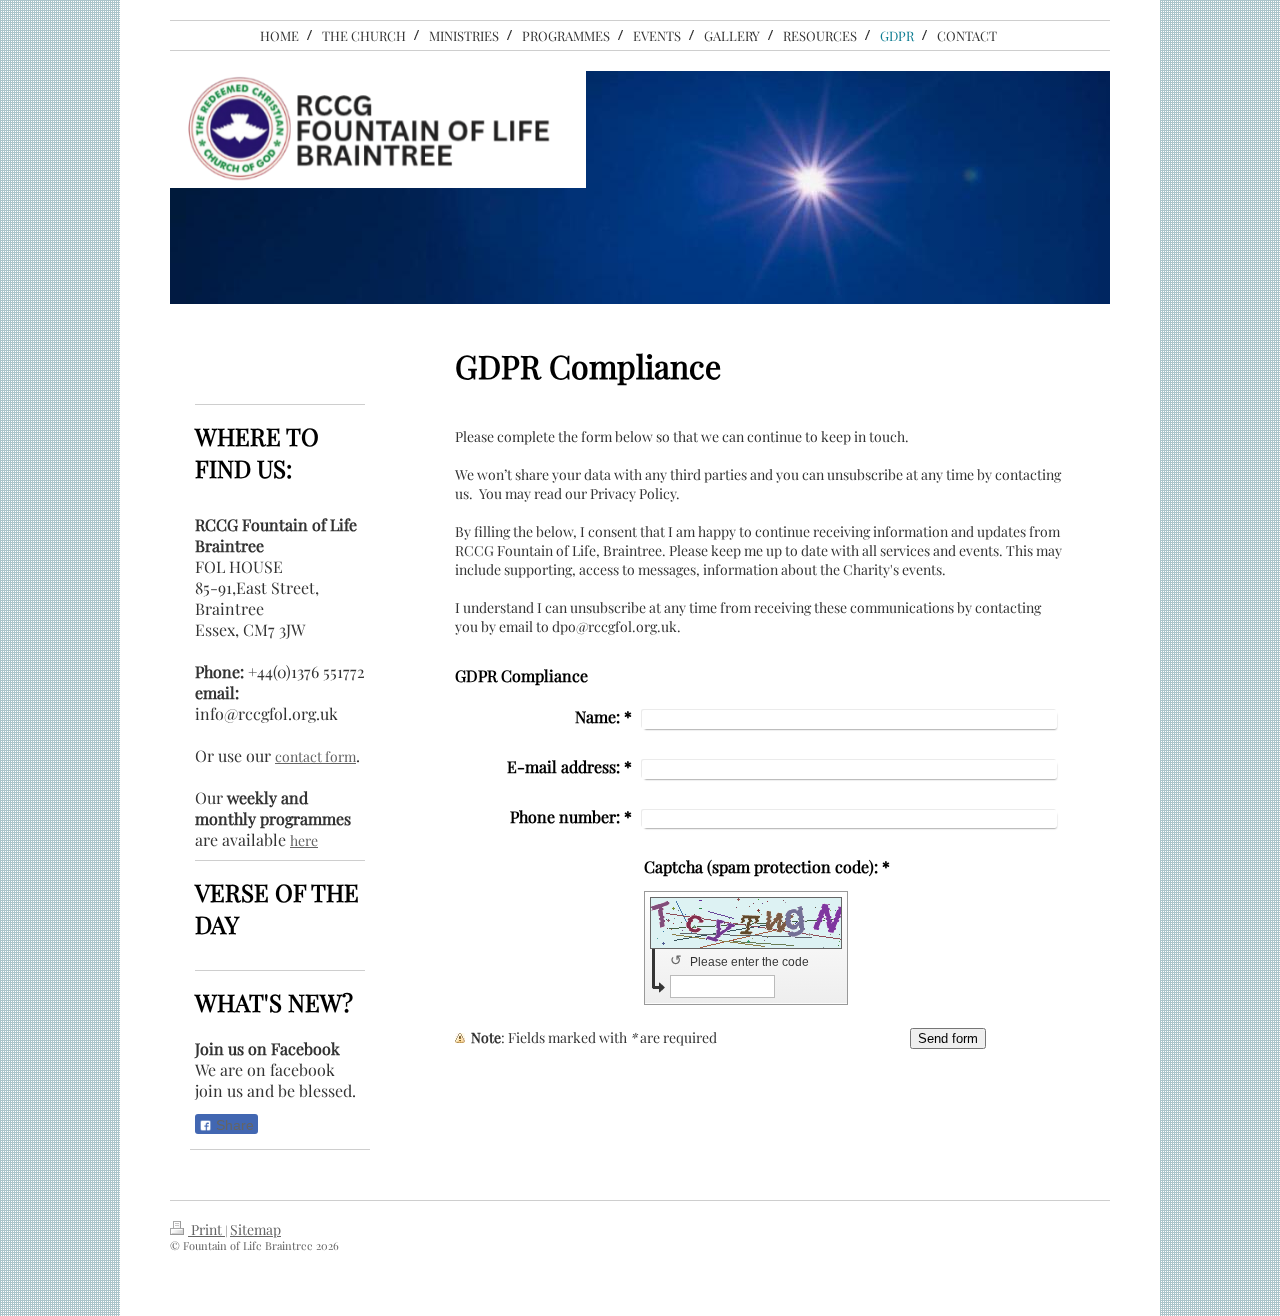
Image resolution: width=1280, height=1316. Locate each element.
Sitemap (255, 1229)
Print (206, 1229)
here (304, 840)
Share (233, 1125)
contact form (315, 756)
